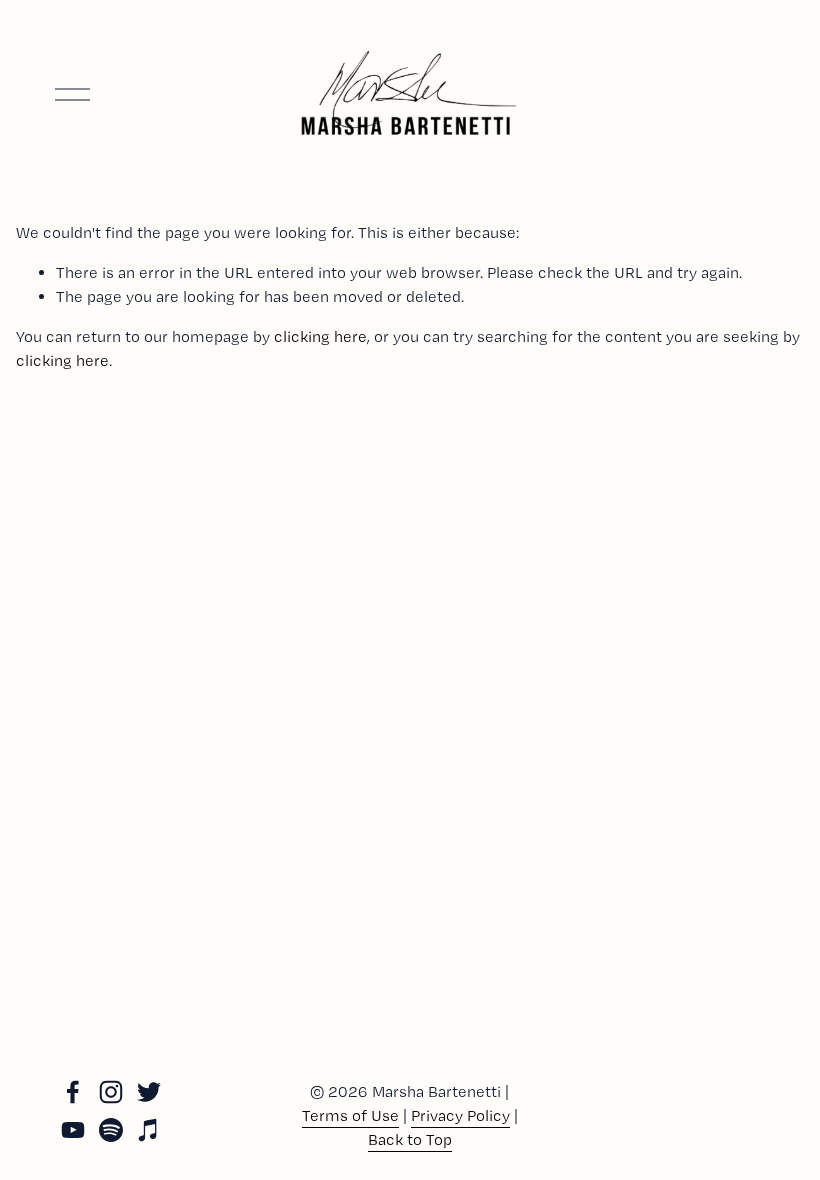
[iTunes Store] (149, 1130)
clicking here (320, 336)
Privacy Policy (460, 1115)
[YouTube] (73, 1130)
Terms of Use (350, 1115)
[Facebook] (73, 1092)
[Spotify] (111, 1130)
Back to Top (410, 1139)
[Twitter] (149, 1092)
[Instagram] (111, 1092)
